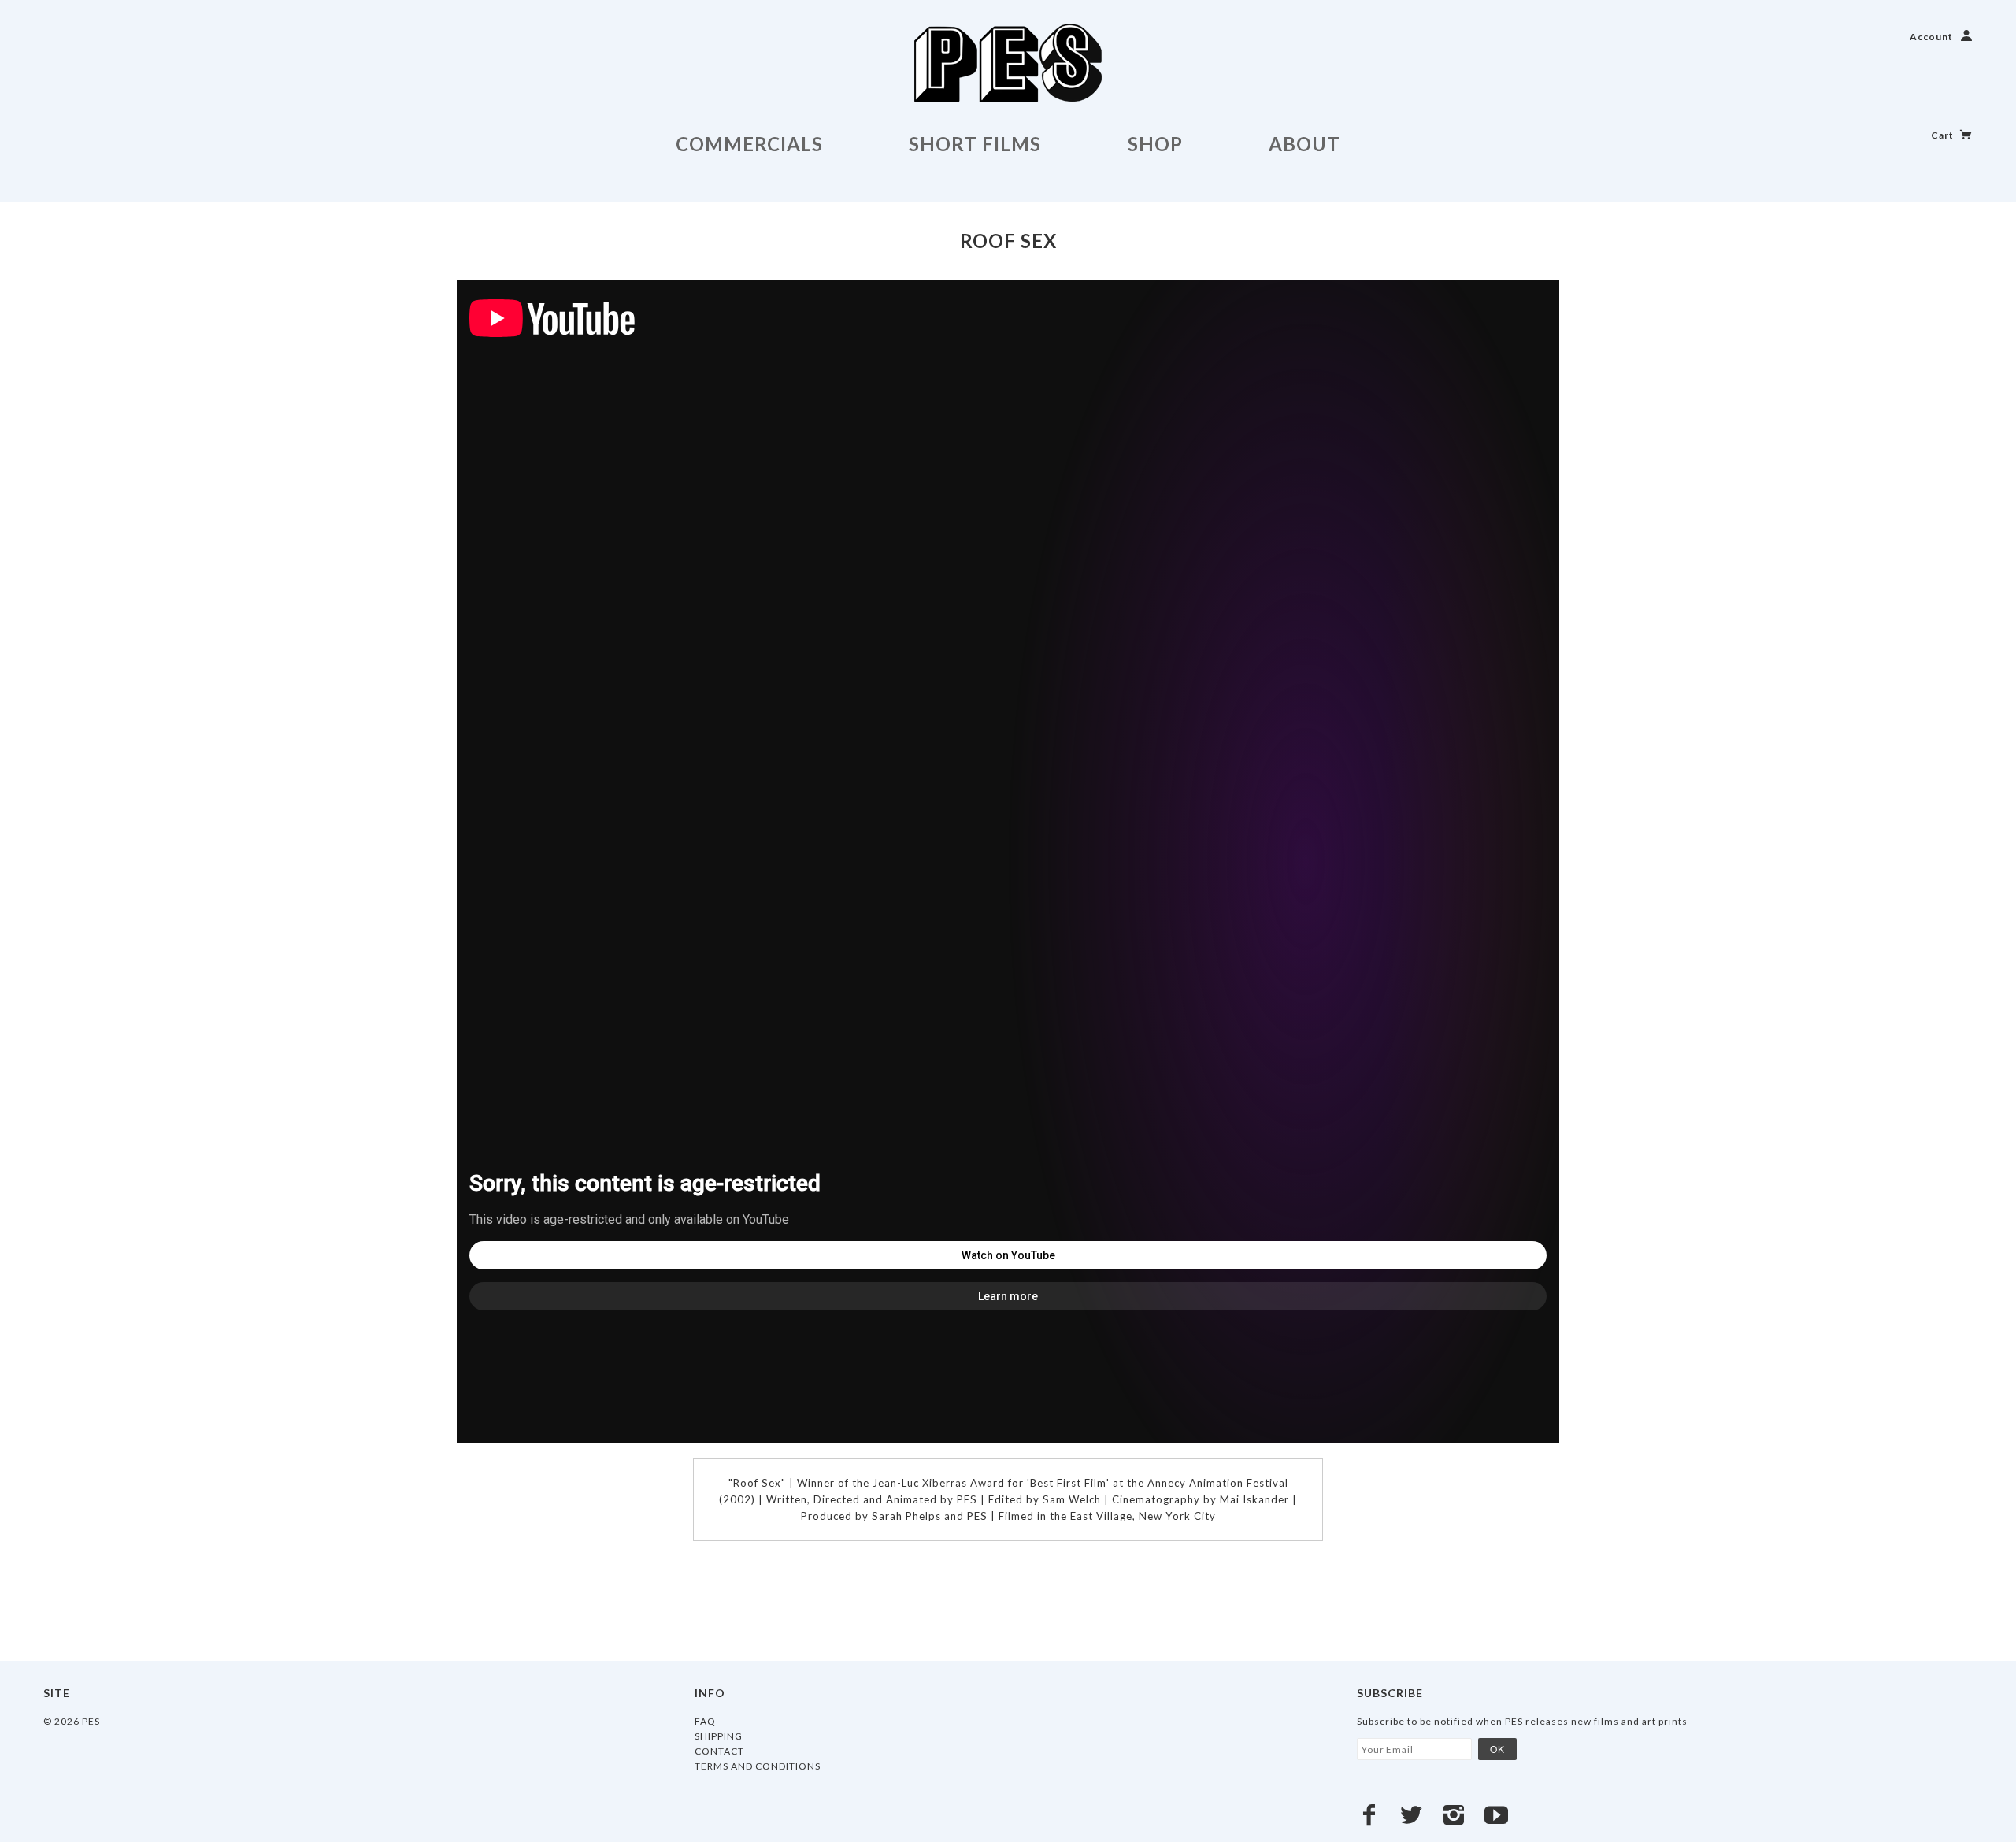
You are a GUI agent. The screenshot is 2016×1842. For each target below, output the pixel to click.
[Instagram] (1454, 1815)
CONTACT (719, 1751)
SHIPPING (719, 1736)
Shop (1155, 144)
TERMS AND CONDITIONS (758, 1766)
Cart (1944, 135)
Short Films (975, 144)
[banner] (1008, 63)
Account (1931, 37)
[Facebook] (1369, 1815)
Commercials (749, 144)
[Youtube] (1497, 1815)
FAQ (705, 1721)
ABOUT (1304, 144)
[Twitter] (1412, 1815)
